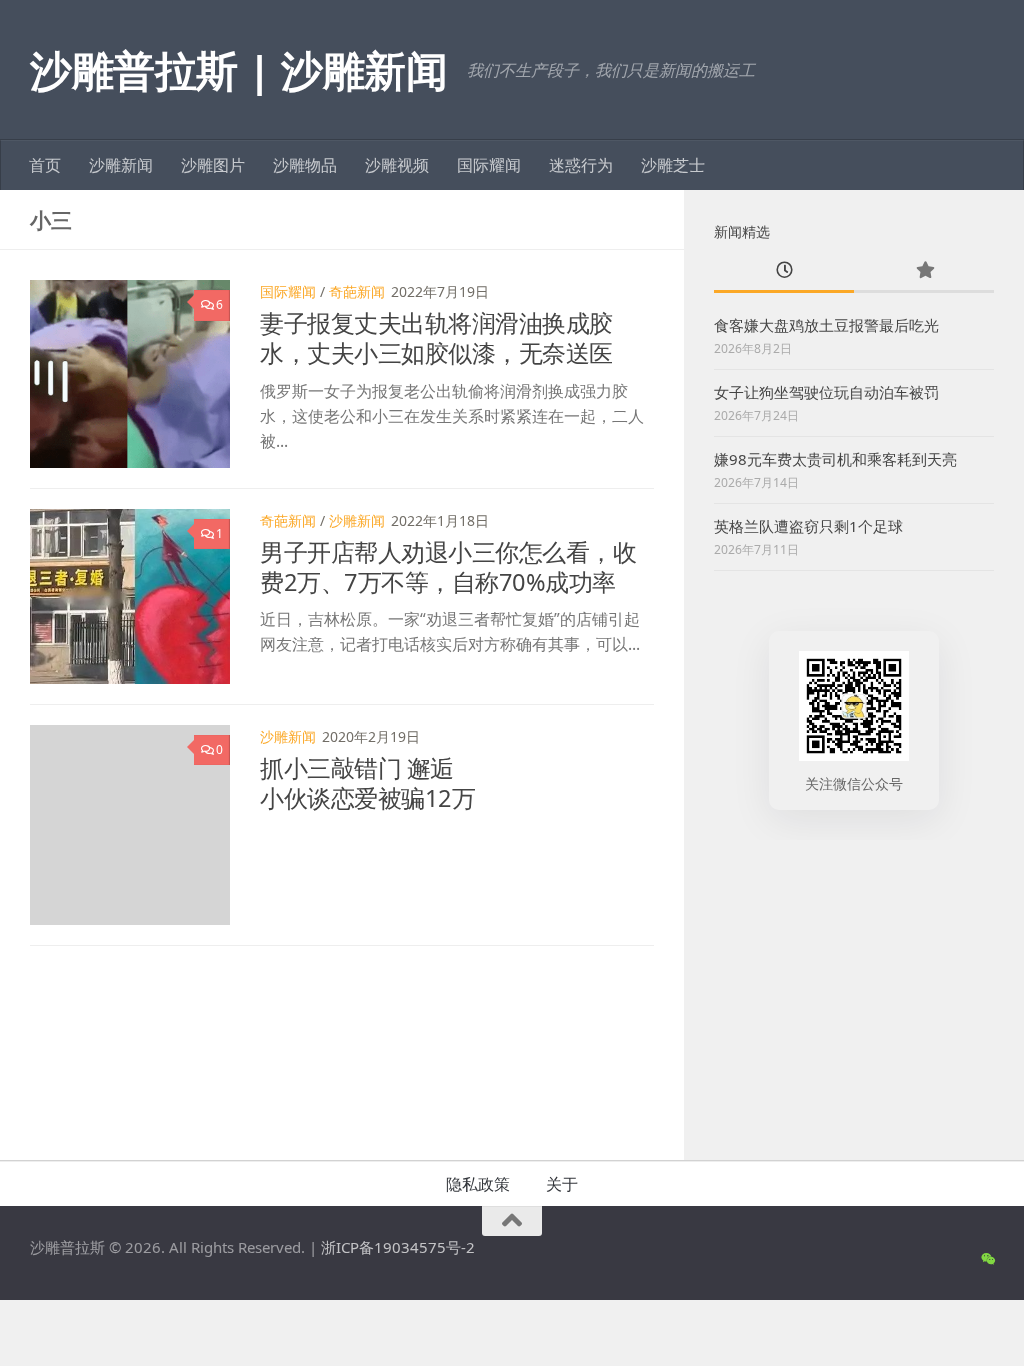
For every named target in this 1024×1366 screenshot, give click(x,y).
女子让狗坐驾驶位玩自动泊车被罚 (826, 392)
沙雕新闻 (121, 165)
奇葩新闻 (357, 291)
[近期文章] (784, 271)
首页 (45, 165)
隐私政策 (478, 1184)
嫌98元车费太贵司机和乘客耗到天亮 (835, 459)
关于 (562, 1184)
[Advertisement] (854, 995)
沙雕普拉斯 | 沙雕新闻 (238, 69)
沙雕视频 (397, 165)
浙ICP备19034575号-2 (398, 1247)
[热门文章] (924, 271)
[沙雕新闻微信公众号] (987, 1259)
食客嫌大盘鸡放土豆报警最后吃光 (826, 325)
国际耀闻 (489, 165)
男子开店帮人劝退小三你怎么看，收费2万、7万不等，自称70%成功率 (448, 567)
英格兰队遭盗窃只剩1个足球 (808, 526)
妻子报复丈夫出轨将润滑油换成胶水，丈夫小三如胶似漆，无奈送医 (436, 338)
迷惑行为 (581, 165)
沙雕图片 (213, 165)
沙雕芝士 (673, 165)
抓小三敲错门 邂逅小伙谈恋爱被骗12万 (367, 783)
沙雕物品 (305, 165)
